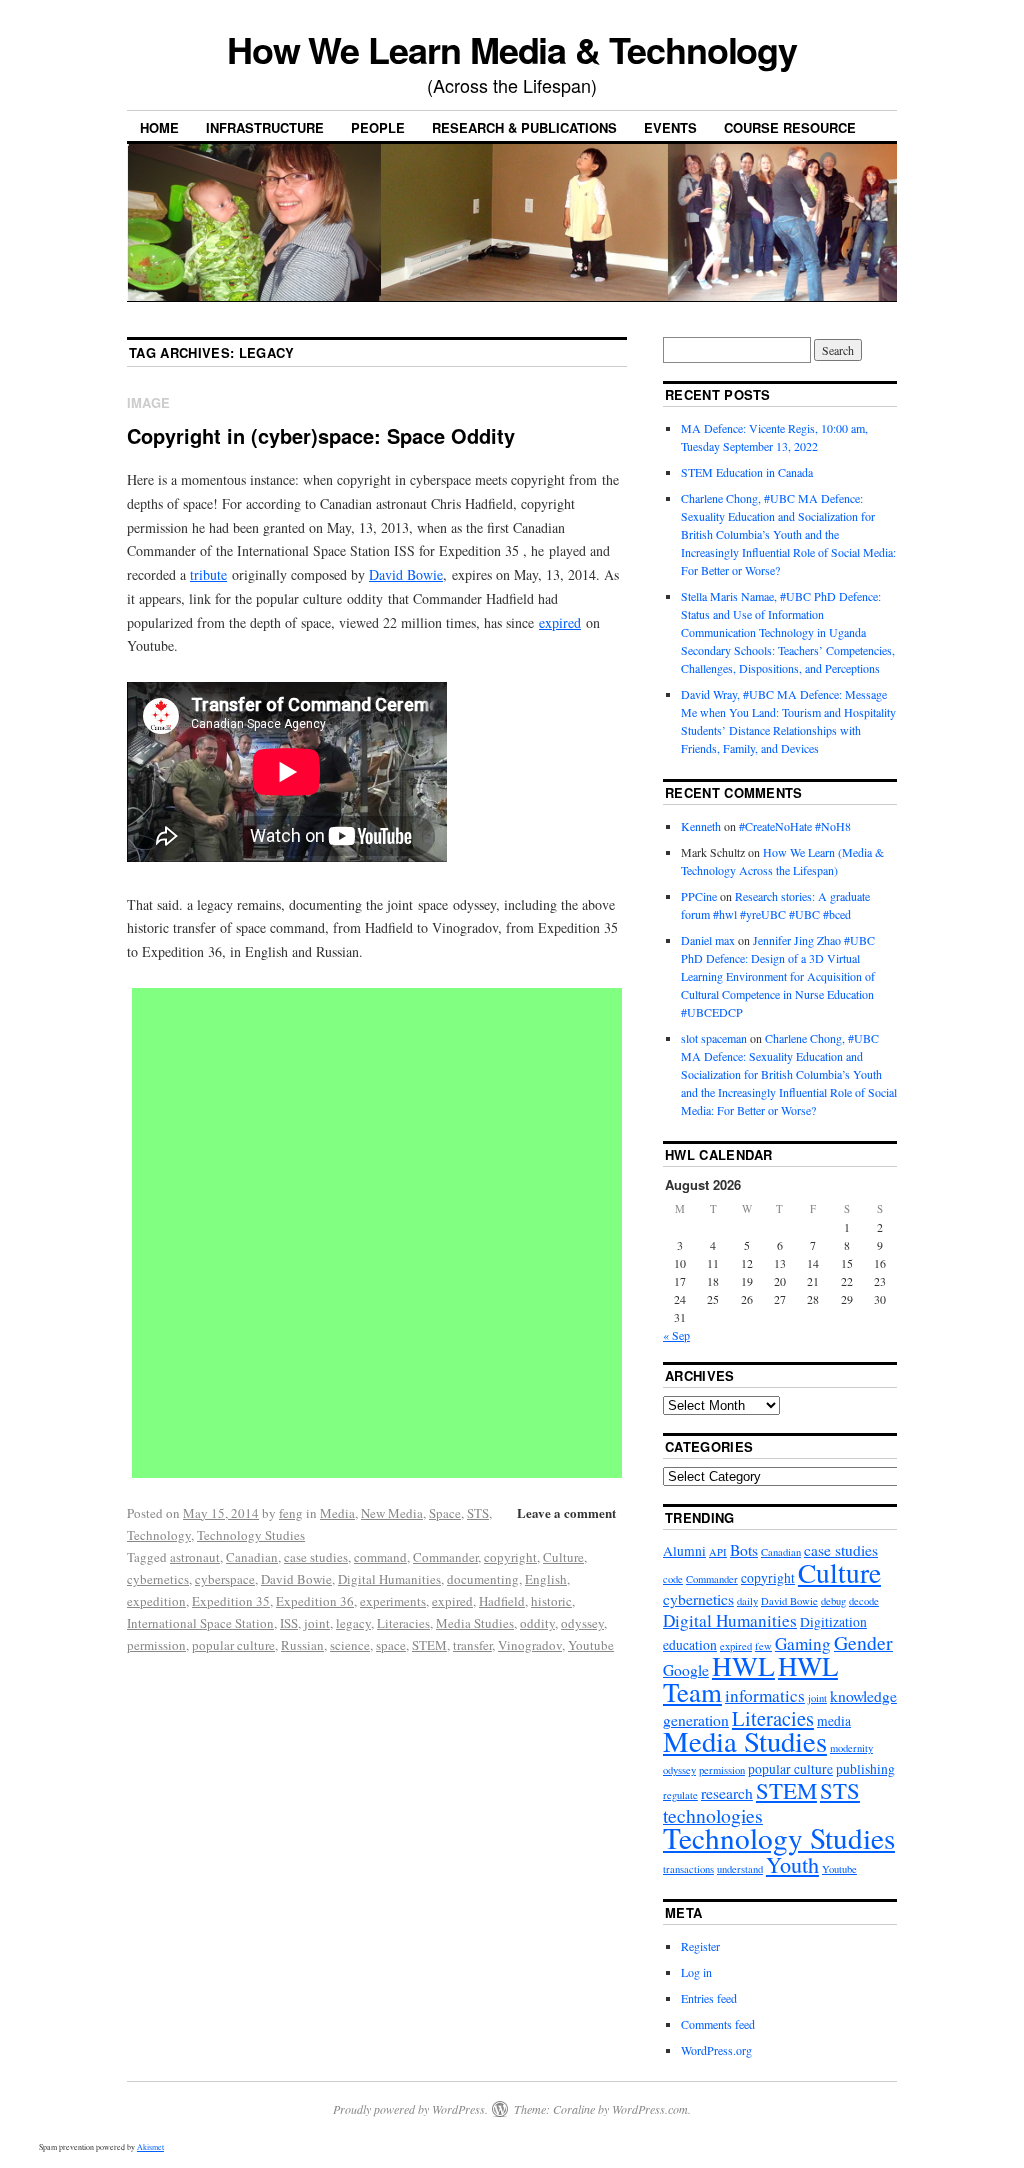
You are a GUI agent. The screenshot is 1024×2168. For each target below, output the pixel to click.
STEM (429, 1645)
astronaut (195, 1557)
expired (560, 622)
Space (445, 1513)
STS (478, 1513)
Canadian (252, 1557)
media (834, 1721)
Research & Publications (524, 127)
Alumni (684, 1551)
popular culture (233, 1645)
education (690, 1645)
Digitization (833, 1622)
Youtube (591, 1645)
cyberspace (225, 1579)
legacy (353, 1623)
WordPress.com (650, 2109)
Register (700, 1946)
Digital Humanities (389, 1579)
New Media (392, 1513)
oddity (537, 1623)
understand (740, 1869)
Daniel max (708, 940)
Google (686, 1670)
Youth (792, 1864)
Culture (563, 1557)
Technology (159, 1535)
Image (148, 402)
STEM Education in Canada (747, 472)
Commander (445, 1557)
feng (291, 1513)
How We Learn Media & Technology (512, 49)
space (391, 1645)
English (546, 1579)
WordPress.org (716, 2050)
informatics (765, 1695)
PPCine (699, 896)
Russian (302, 1645)
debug (833, 1601)
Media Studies (475, 1623)
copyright (510, 1557)
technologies (713, 1815)
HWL (743, 1665)
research (727, 1793)
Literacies (403, 1623)
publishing (865, 1769)
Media (337, 1513)
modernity (851, 1748)
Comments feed (718, 2024)
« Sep (676, 1335)
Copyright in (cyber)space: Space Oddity (321, 435)
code (673, 1579)
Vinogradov (530, 1645)
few (763, 1646)
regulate (680, 1795)
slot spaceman (714, 1038)
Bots (744, 1550)
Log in (696, 1972)
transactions (688, 1869)
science (350, 1645)
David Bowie (406, 574)
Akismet (150, 2147)
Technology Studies (251, 1535)
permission (156, 1645)
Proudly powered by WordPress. (410, 2109)
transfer (472, 1645)
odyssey (582, 1623)
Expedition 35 (231, 1601)
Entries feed (709, 1998)
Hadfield (502, 1601)
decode (864, 1601)
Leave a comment (566, 1512)
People (378, 127)
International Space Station (200, 1623)
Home (159, 127)
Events (670, 127)
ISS (289, 1623)
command (380, 1557)
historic (551, 1601)
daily (747, 1601)
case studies (316, 1557)
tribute (208, 574)
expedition (156, 1601)
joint (317, 1623)
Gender (863, 1642)
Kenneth (701, 826)
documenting (483, 1579)
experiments (393, 1601)
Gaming (803, 1643)
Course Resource (790, 127)
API (718, 1552)
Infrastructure (265, 127)
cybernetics (158, 1579)
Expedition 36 (315, 1601)
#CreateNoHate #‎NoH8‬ (795, 826)
